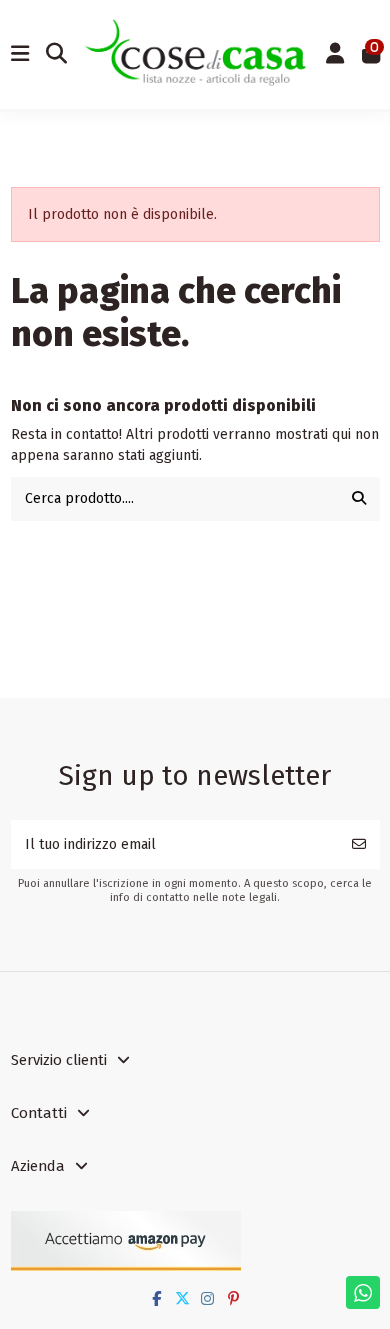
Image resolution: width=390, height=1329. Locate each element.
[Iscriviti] (359, 844)
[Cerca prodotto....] (359, 498)
